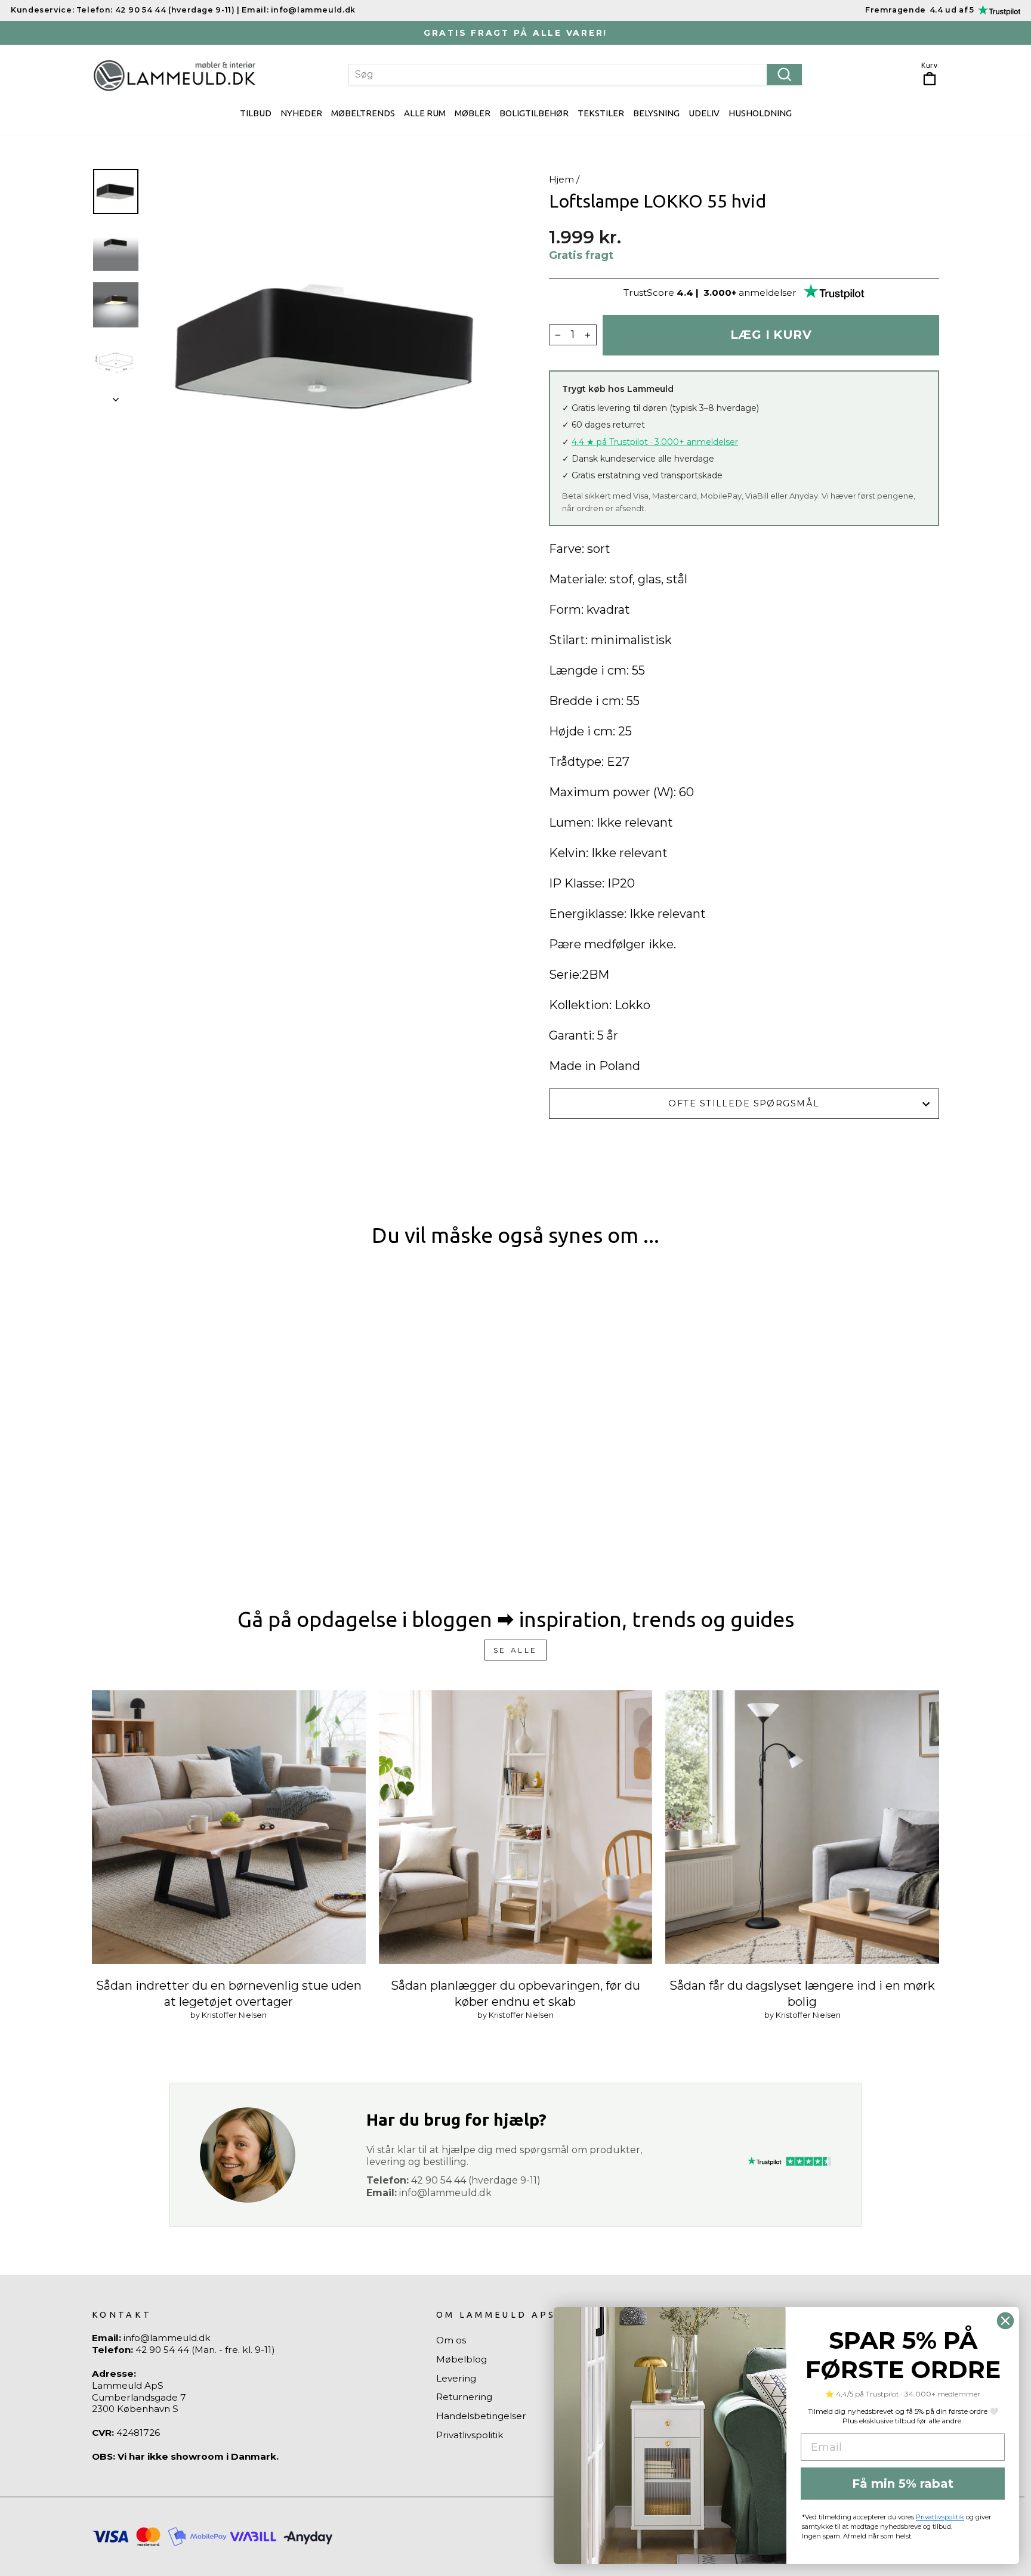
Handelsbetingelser (481, 2416)
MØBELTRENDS (363, 113)
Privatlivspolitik (470, 2435)
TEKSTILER (601, 113)
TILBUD (256, 113)
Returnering (464, 2397)
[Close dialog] (1005, 2321)
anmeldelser (768, 293)
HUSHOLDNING (760, 113)
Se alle (515, 1650)
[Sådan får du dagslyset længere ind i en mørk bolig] (802, 1827)
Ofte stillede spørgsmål (744, 1103)
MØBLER (473, 113)
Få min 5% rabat (903, 2484)
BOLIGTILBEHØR (534, 113)
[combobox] (575, 75)
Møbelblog (462, 2359)
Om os (451, 2340)
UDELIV (704, 113)
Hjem (561, 179)
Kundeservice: (42, 10)
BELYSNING (656, 113)
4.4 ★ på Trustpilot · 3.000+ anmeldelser (655, 442)
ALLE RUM (425, 113)
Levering (456, 2378)
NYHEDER (301, 113)
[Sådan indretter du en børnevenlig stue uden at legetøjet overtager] (229, 1827)
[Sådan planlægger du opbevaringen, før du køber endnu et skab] (516, 1827)
